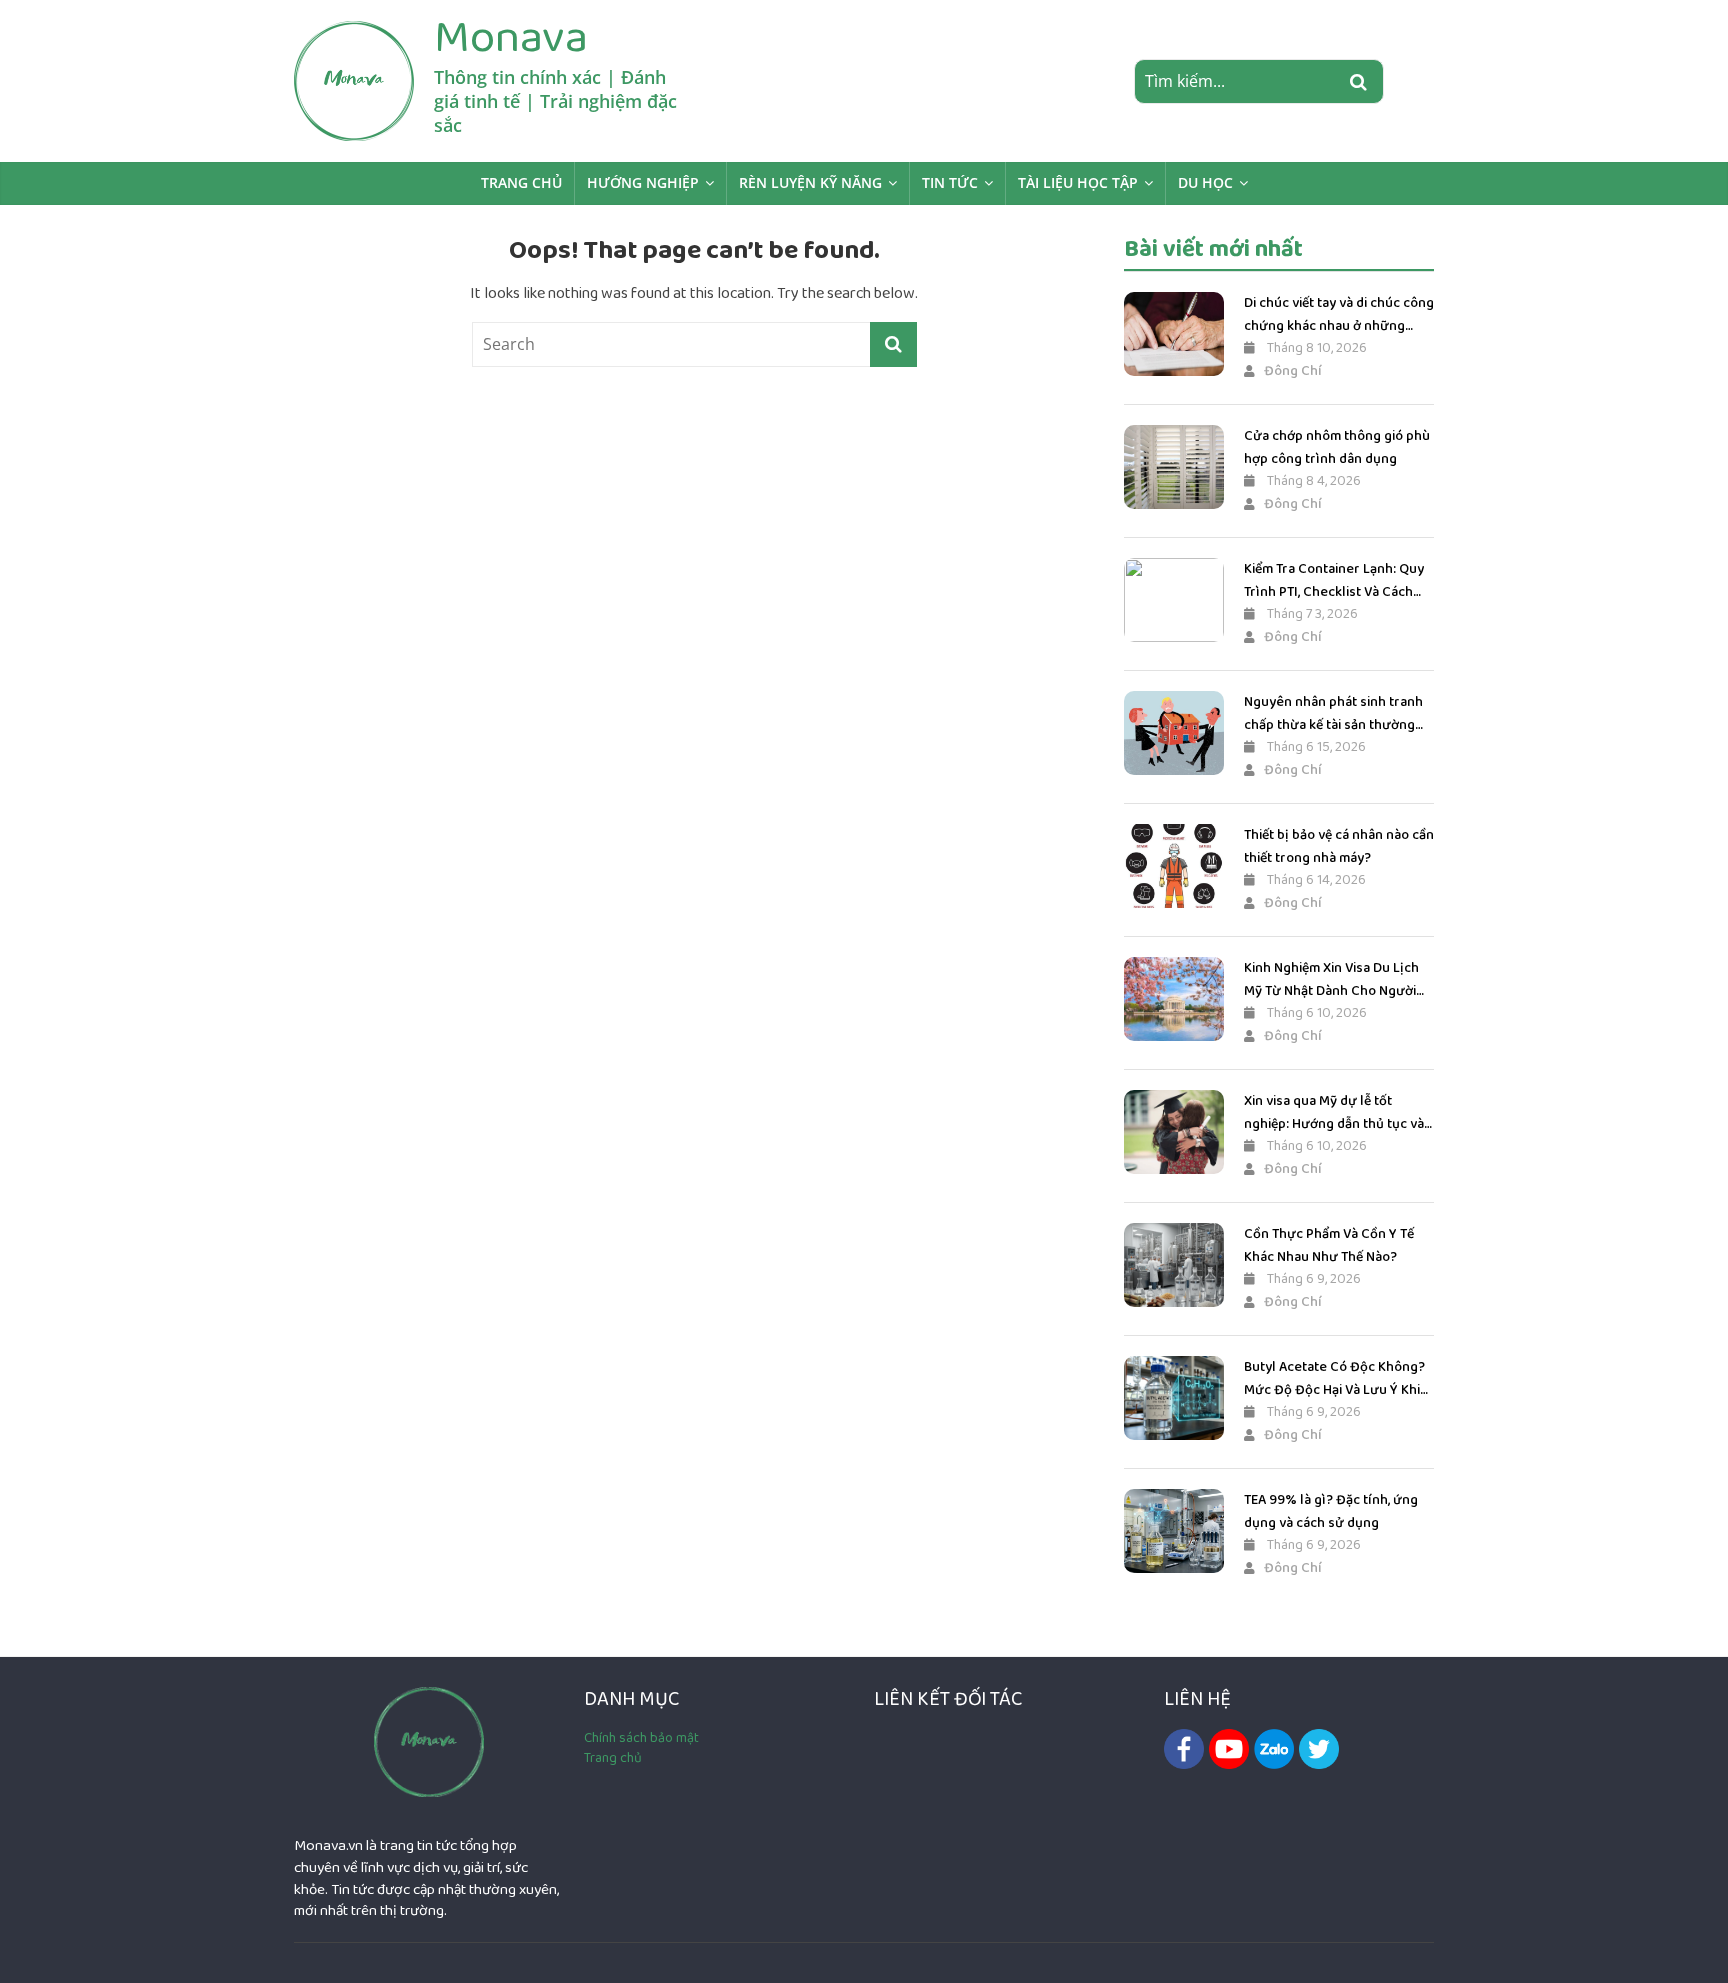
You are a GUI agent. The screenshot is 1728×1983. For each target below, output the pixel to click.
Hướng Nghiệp (643, 182)
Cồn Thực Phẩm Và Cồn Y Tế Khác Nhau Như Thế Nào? (1329, 1245)
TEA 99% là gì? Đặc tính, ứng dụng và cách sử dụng (1331, 1511)
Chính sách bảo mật (641, 1738)
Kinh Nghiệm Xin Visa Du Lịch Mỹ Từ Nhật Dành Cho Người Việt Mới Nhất (1331, 979)
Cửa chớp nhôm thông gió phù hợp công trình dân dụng (1337, 447)
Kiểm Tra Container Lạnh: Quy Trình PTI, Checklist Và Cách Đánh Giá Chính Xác (1334, 580)
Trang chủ (521, 182)
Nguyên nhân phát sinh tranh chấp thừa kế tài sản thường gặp (1333, 713)
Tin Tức (950, 182)
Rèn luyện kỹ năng (810, 182)
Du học (1205, 182)
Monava (511, 37)
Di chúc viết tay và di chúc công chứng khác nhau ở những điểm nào (1339, 314)
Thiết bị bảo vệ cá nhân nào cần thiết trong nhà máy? (1339, 846)
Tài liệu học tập (1078, 182)
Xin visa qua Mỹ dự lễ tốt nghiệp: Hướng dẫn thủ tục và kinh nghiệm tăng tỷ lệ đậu (1334, 1112)
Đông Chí (1293, 371)
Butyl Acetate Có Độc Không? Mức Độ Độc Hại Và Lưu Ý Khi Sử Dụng (1334, 1378)
